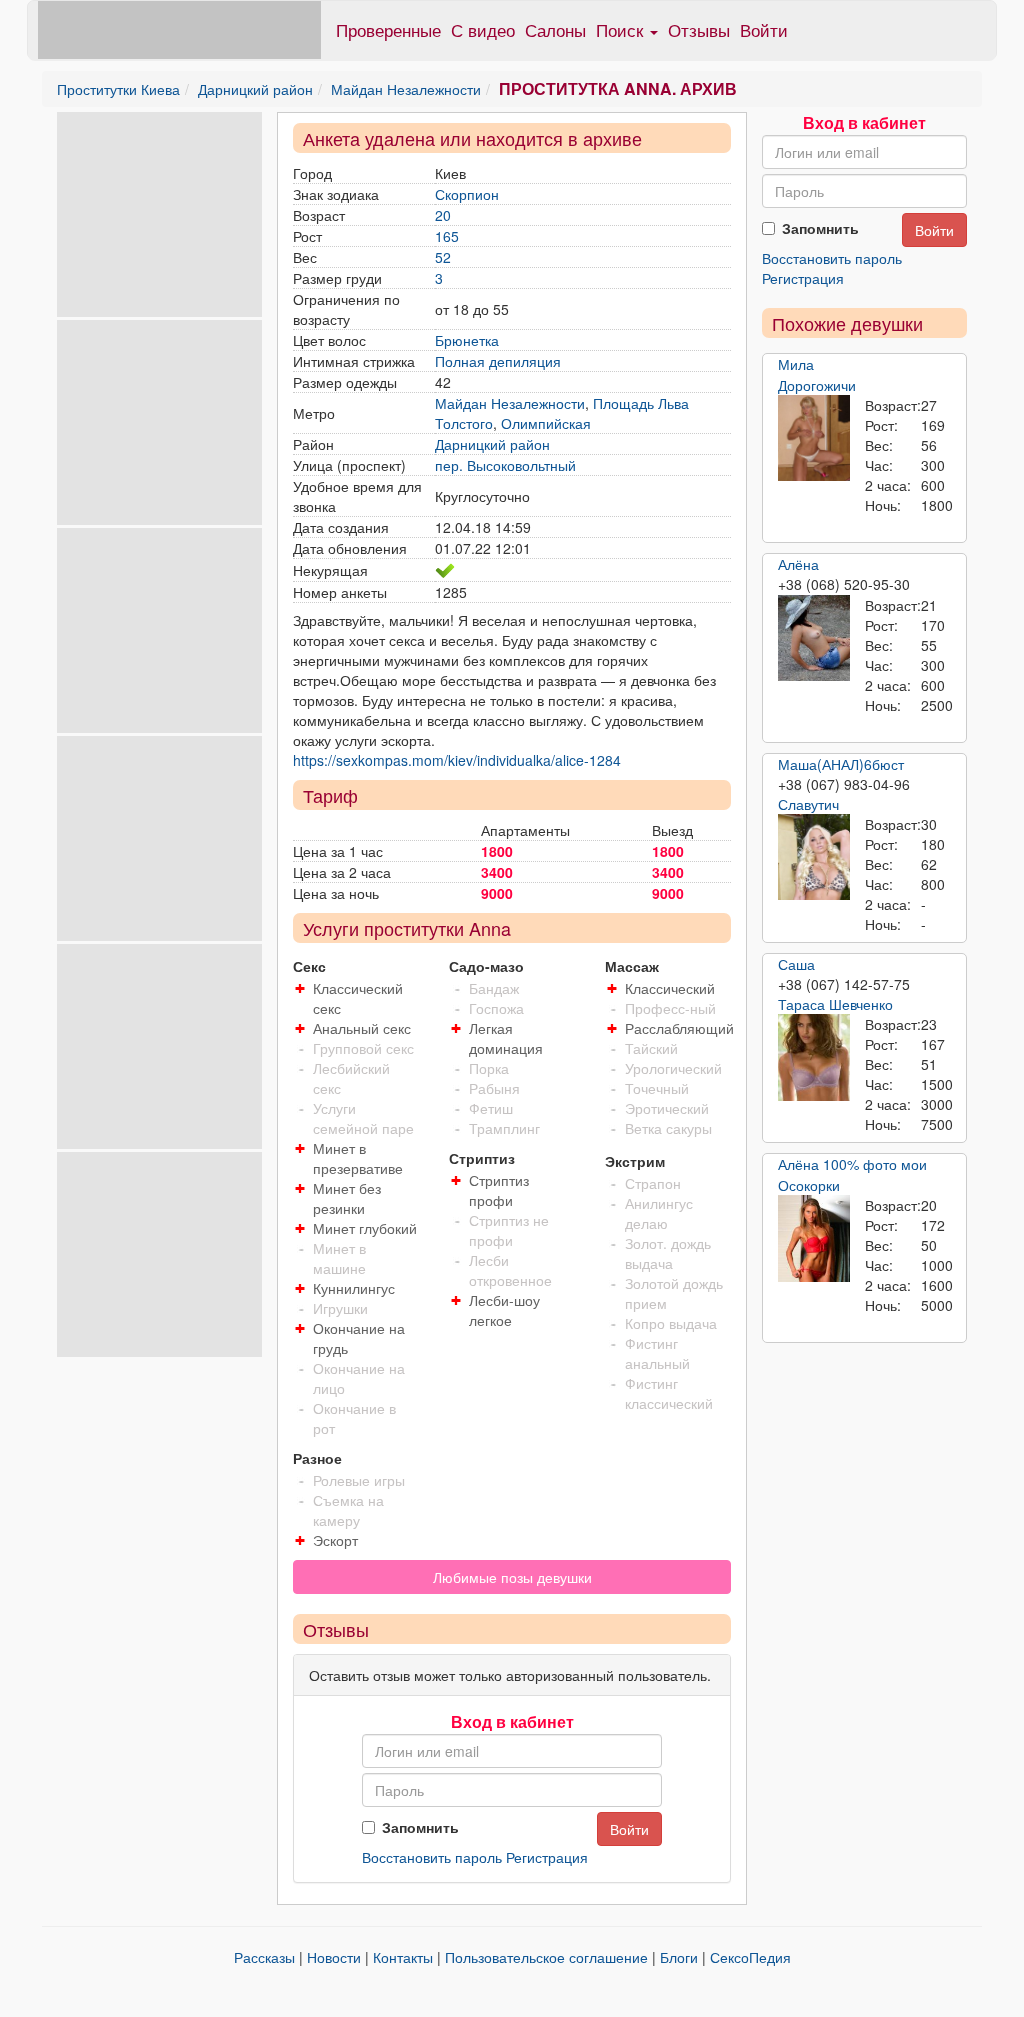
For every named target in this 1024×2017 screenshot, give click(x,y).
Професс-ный (670, 1008)
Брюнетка (467, 340)
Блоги (679, 1957)
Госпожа (496, 1008)
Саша (796, 964)
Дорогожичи (817, 385)
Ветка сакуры (668, 1128)
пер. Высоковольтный (505, 465)
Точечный (657, 1088)
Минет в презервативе (358, 1158)
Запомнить (420, 1827)
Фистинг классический (669, 1393)
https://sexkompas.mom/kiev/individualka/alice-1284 (457, 760)
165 (447, 236)
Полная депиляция (498, 361)
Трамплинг (504, 1128)
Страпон (653, 1183)
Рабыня (494, 1088)
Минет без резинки (347, 1198)
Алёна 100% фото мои (852, 1164)
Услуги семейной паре (363, 1118)
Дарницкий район (255, 89)
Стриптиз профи (499, 1190)
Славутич (808, 804)
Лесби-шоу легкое (504, 1310)
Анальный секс (362, 1028)
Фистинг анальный (657, 1353)
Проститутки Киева (118, 89)
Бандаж (494, 988)
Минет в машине (339, 1258)
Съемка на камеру (348, 1510)
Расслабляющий (679, 1028)
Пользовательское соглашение (546, 1957)
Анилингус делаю (659, 1213)
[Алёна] (814, 638)
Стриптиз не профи (509, 1230)
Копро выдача (671, 1323)
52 (443, 257)
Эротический (667, 1108)
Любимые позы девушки (512, 1577)
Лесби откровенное (510, 1270)
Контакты (403, 1957)
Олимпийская (546, 423)
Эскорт (335, 1540)
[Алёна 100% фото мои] (814, 1238)
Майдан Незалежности (406, 89)
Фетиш (491, 1108)
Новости (334, 1957)
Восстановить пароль (432, 1857)
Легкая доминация (506, 1038)
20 (443, 215)
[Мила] (814, 438)
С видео (483, 29)
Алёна (798, 564)
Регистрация (547, 1857)
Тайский (651, 1048)
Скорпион (467, 194)
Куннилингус (354, 1288)
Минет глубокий (365, 1228)
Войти (764, 29)
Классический (670, 988)
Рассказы (264, 1957)
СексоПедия (750, 1957)
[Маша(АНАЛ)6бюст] (814, 857)
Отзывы (699, 29)
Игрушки (340, 1308)
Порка (489, 1068)
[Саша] (814, 1058)
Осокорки (809, 1185)
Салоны (555, 29)
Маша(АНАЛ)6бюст (841, 764)
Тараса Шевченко (835, 1004)
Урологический (673, 1068)
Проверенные (388, 29)
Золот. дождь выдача (668, 1253)
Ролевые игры (359, 1480)
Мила (796, 364)
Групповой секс (363, 1048)
